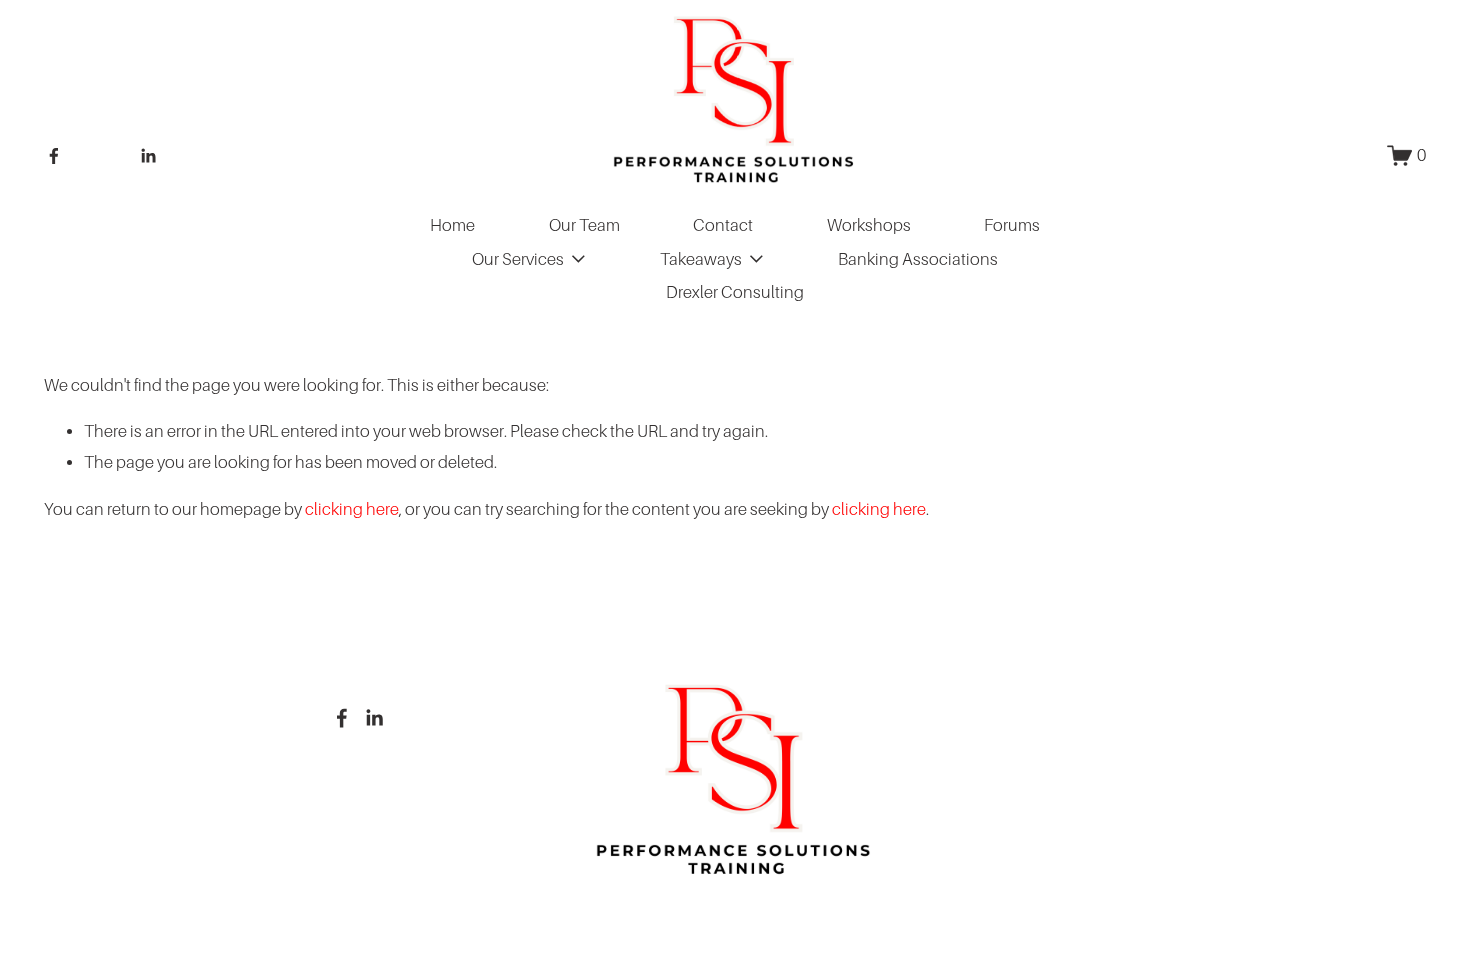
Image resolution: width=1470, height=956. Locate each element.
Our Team (584, 225)
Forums (1012, 225)
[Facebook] (54, 156)
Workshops (869, 225)
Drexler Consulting (735, 292)
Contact (723, 225)
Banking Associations (918, 259)
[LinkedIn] (148, 156)
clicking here (352, 509)
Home (452, 225)
